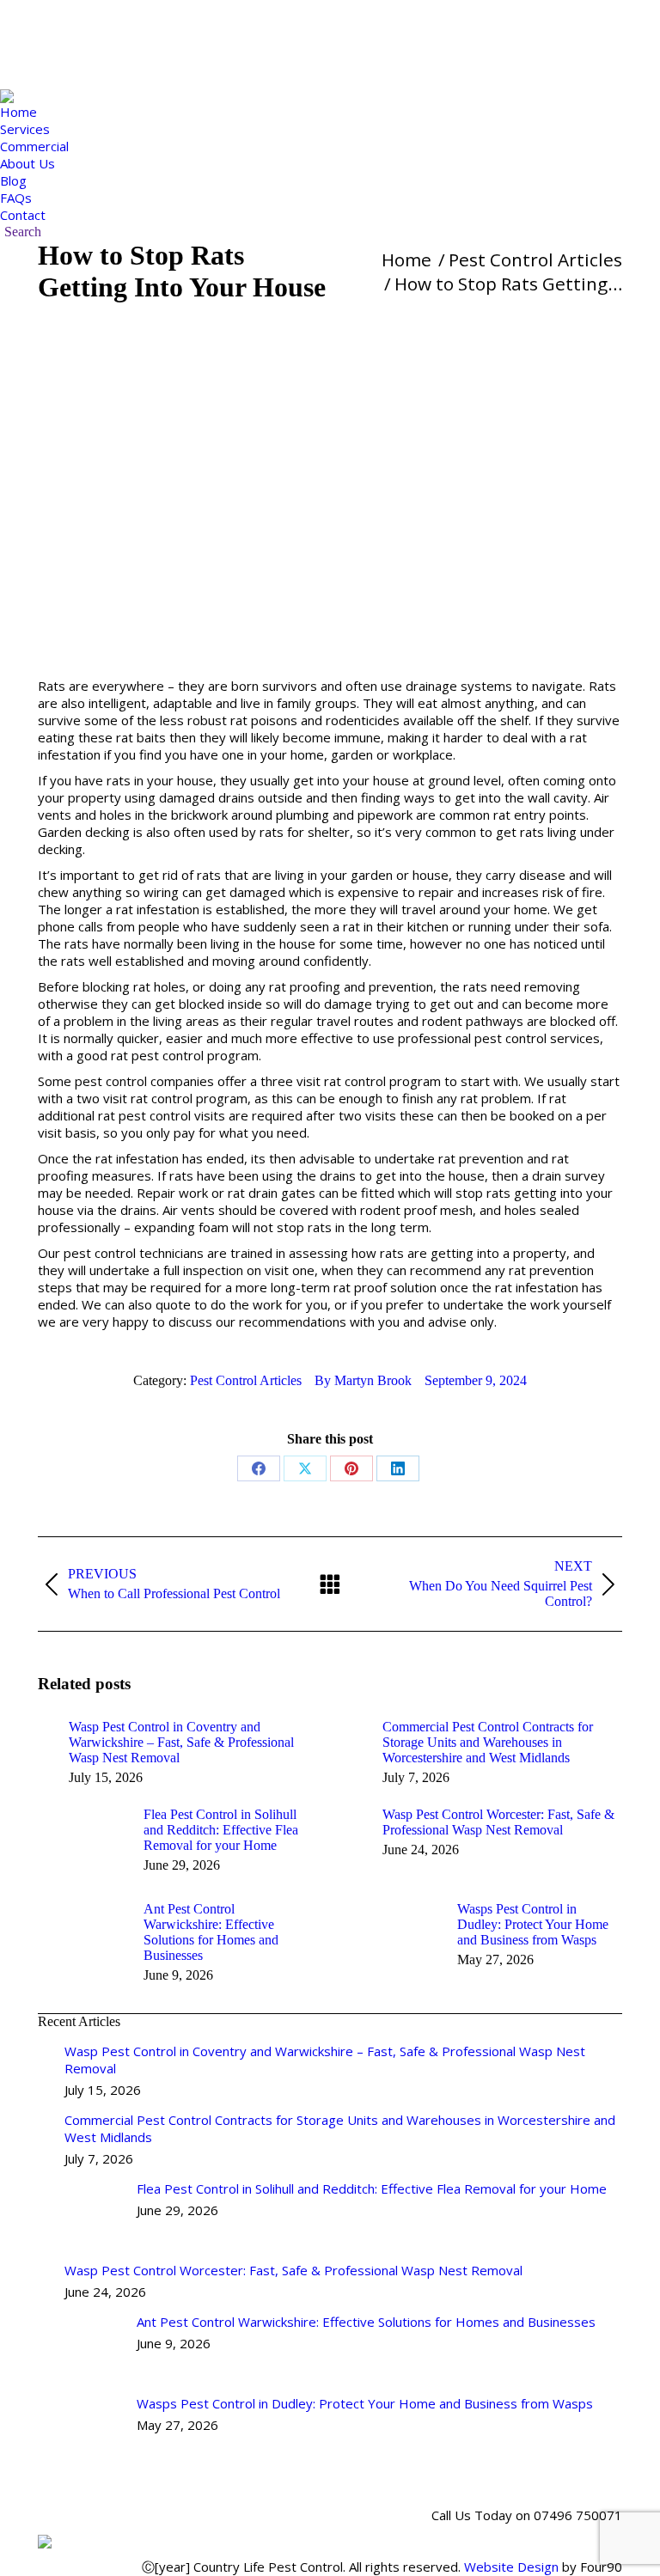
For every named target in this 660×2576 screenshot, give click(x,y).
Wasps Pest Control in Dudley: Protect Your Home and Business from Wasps (533, 1924)
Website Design (511, 2567)
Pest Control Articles (246, 1380)
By (363, 1380)
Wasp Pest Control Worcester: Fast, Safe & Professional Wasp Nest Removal (498, 1822)
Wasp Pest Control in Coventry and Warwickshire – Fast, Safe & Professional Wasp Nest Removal (181, 1742)
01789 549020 (104, 25)
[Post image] (45, 1731)
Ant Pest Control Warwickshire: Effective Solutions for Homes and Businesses (211, 1932)
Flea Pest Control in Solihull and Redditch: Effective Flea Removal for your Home (221, 1830)
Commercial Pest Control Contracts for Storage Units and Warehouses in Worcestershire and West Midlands (488, 1742)
